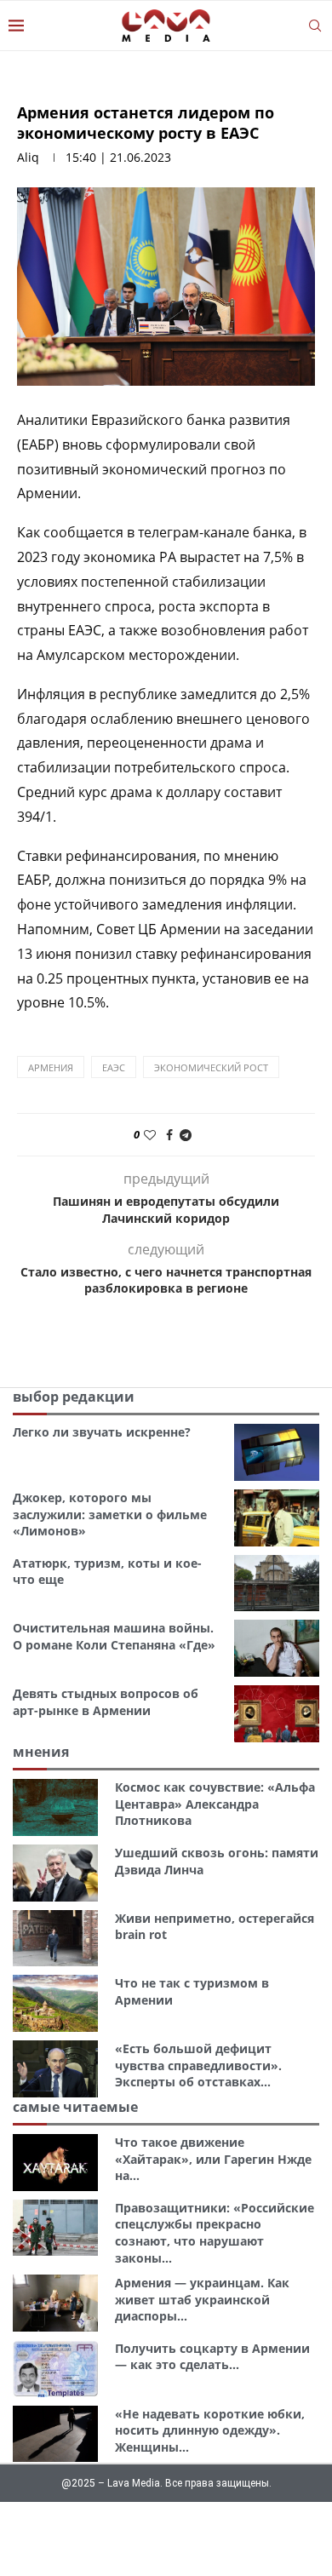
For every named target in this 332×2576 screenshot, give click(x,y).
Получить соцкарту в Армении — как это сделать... (212, 2357)
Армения (51, 1067)
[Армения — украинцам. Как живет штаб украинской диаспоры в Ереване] (55, 2303)
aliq (28, 157)
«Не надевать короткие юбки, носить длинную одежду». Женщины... (210, 2430)
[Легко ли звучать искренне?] (277, 1452)
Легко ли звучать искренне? (102, 1432)
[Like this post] (150, 1135)
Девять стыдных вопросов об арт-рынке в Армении (106, 1702)
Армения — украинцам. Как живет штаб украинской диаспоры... (202, 2299)
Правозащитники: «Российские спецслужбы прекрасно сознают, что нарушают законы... (215, 2233)
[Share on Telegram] (186, 1135)
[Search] (315, 26)
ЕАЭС (114, 1067)
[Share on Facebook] (169, 1135)
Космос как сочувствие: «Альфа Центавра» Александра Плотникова (215, 1804)
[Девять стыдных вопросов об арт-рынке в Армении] (277, 1714)
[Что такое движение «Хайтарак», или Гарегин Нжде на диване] (55, 2163)
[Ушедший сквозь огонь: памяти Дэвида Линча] (55, 1873)
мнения (41, 1752)
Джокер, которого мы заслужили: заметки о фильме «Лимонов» (110, 1514)
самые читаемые (75, 2107)
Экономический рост (211, 1067)
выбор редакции (74, 1397)
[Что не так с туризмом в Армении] (55, 2003)
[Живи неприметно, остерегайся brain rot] (55, 1939)
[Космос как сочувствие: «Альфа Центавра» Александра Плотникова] (55, 1807)
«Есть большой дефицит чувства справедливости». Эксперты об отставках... (198, 2065)
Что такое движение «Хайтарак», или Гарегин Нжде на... (213, 2159)
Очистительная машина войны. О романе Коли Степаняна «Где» (114, 1636)
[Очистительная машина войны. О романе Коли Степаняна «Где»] (277, 1648)
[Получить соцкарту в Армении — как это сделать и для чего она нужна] (55, 2369)
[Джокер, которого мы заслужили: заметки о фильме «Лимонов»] (277, 1518)
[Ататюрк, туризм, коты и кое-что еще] (277, 1583)
